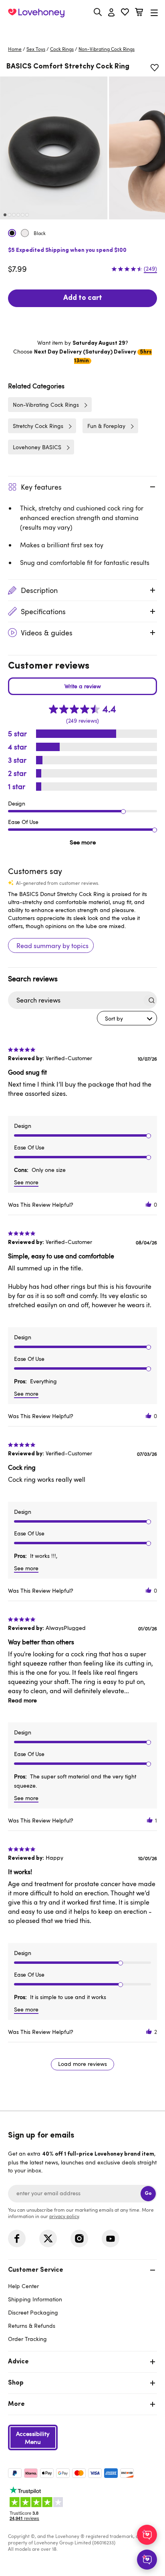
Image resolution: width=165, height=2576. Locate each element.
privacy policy (64, 2216)
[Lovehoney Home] (36, 13)
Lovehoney (83, 31)
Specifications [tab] (43, 611)
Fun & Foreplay (106, 426)
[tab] (82, 2304)
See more (83, 842)
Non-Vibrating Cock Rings (107, 49)
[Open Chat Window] (147, 2560)
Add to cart (83, 298)
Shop (16, 2383)
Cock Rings (62, 49)
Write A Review (82, 686)
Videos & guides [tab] (47, 633)
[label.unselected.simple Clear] (25, 233)
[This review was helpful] (149, 1205)
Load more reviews (82, 2064)
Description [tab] (39, 590)
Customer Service (36, 2270)
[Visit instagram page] (79, 2238)
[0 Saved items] (125, 13)
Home (15, 49)
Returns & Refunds (32, 2326)
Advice (18, 2362)
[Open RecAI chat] (147, 2535)
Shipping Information (35, 2299)
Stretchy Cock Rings (38, 426)
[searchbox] (75, 1000)
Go (148, 2193)
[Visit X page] (48, 2238)
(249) (150, 269)
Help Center (23, 2286)
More (16, 2404)
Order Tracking (27, 2339)
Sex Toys (36, 49)
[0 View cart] (139, 13)
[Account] (111, 13)
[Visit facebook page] (17, 2238)
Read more (22, 1700)
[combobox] (127, 1018)
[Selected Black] (12, 233)
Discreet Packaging (33, 2312)
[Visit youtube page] (111, 2238)
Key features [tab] (41, 487)
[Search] (98, 12)
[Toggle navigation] (154, 13)
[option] (54, 148)
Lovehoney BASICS (37, 447)
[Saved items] (155, 68)
